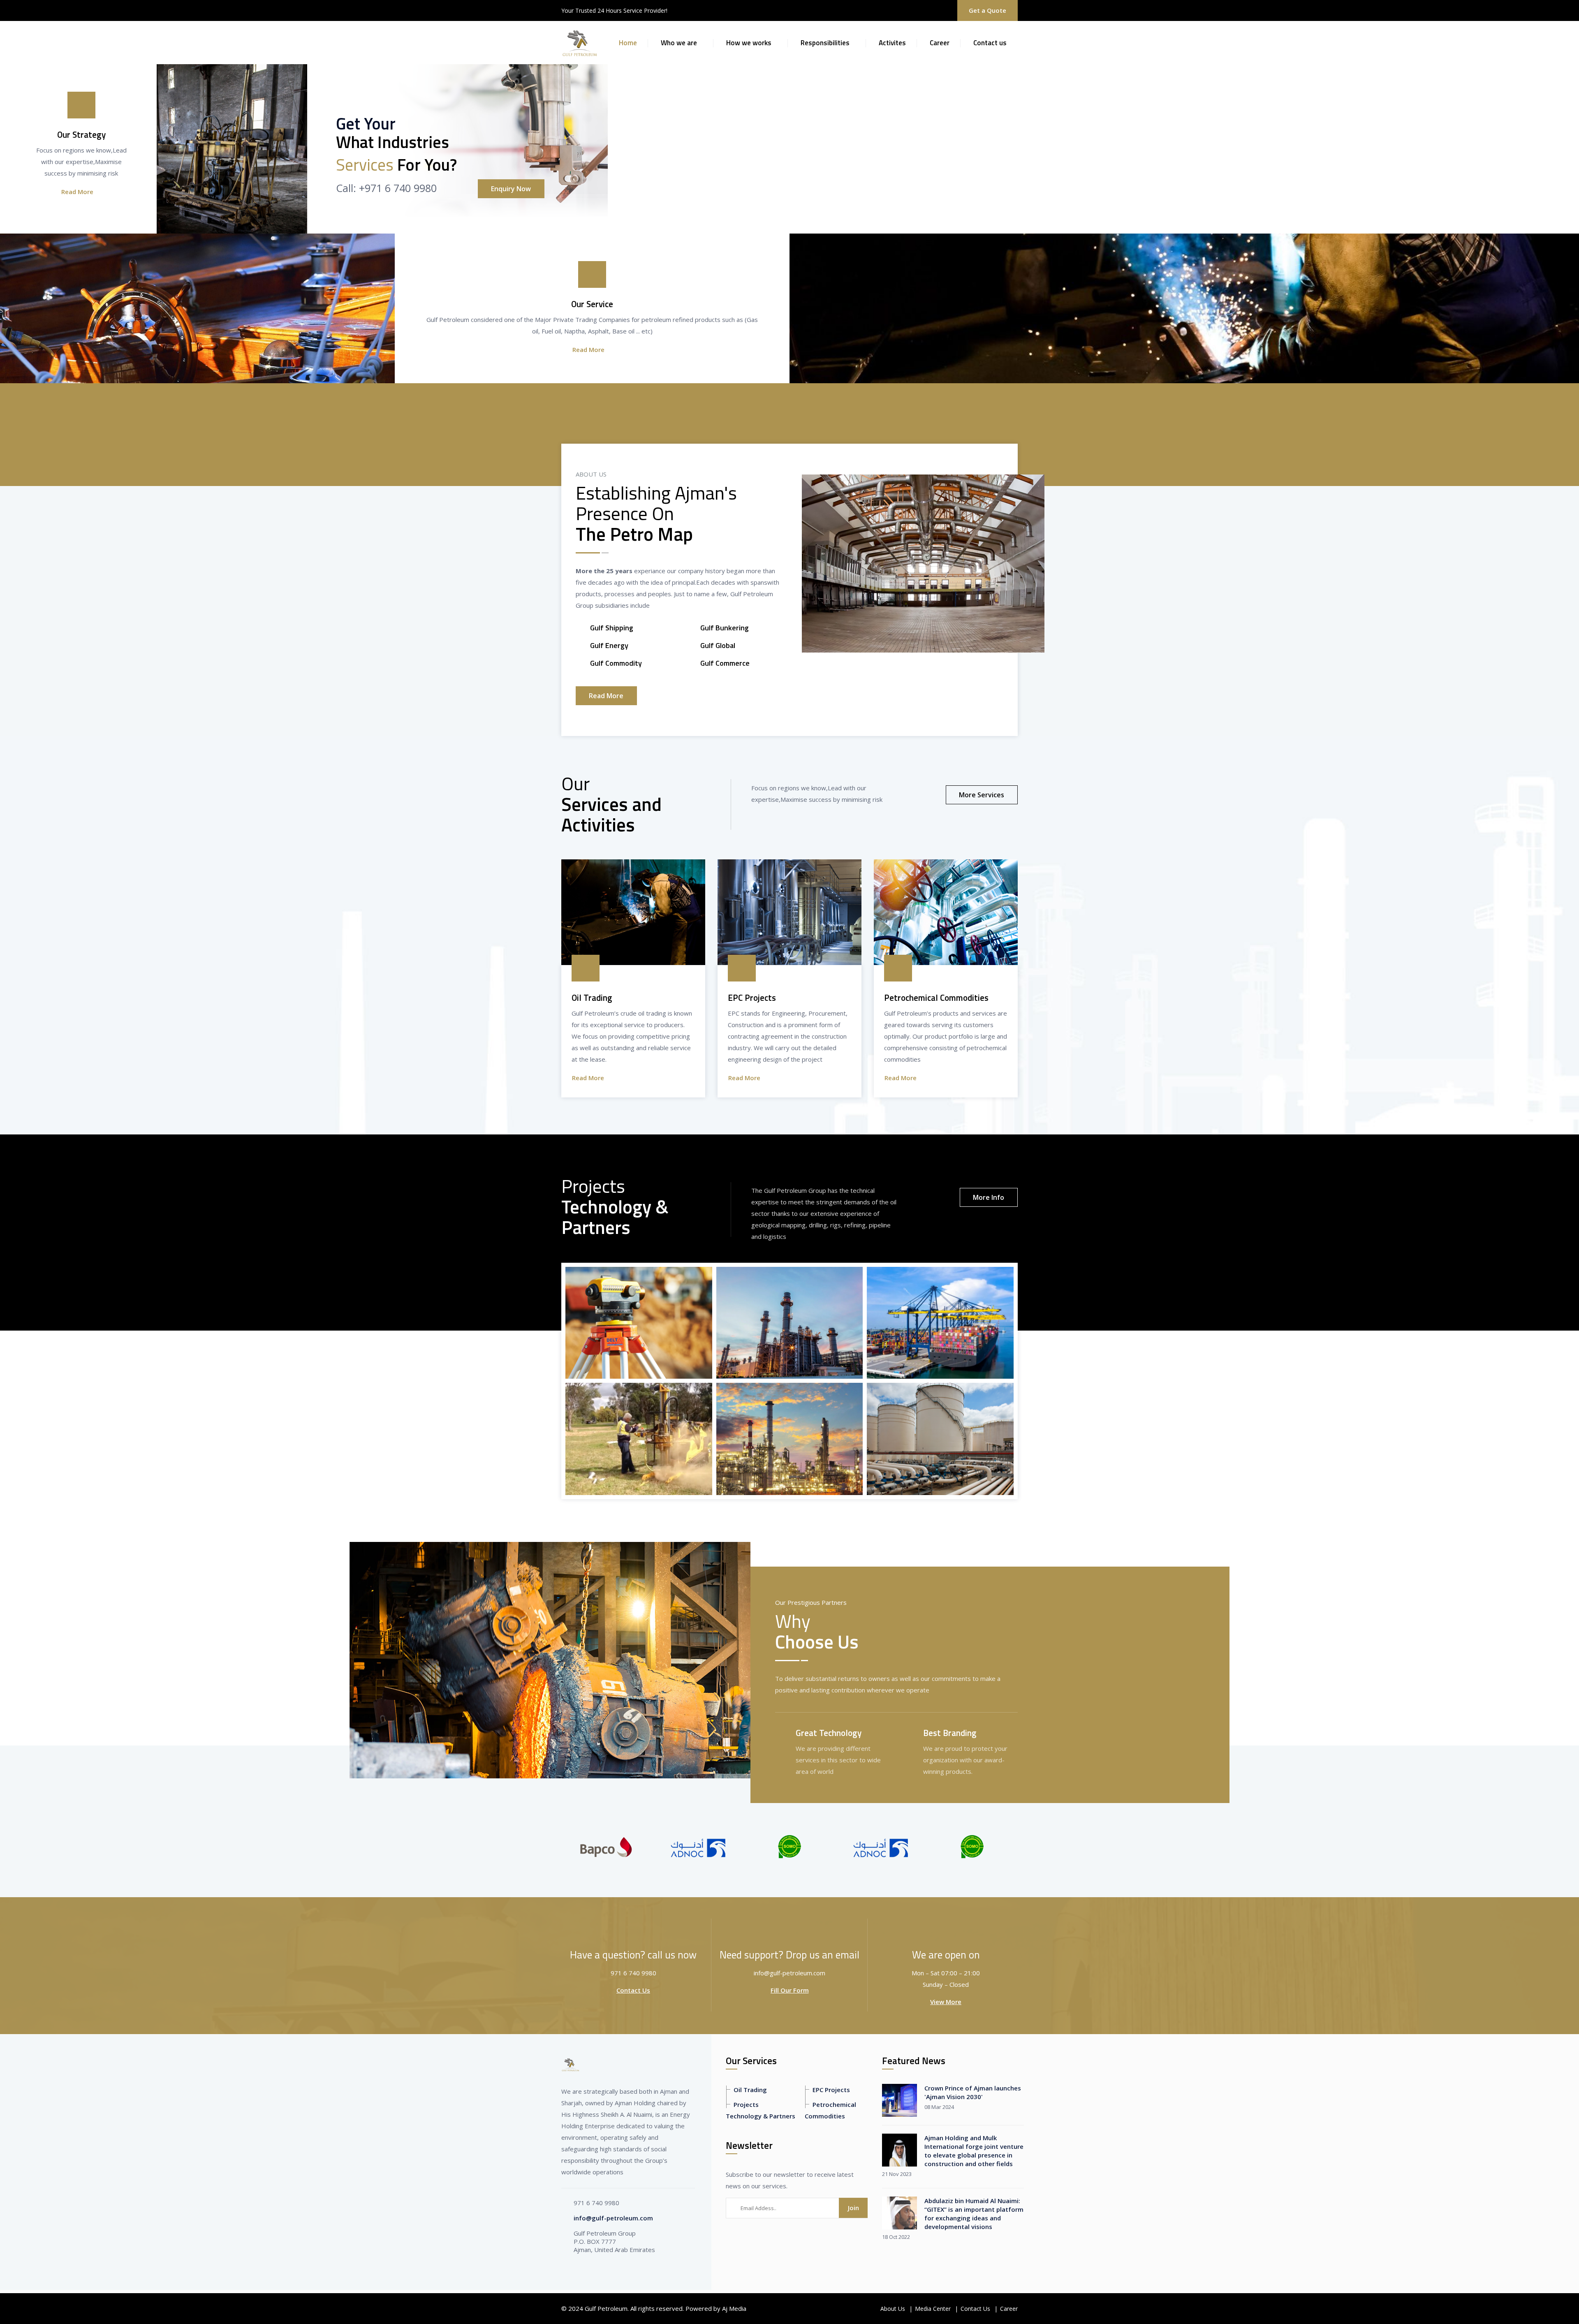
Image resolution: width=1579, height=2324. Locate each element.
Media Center (933, 2309)
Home (628, 43)
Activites (892, 43)
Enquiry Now (511, 189)
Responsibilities (825, 43)
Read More (77, 192)
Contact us (990, 43)
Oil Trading (750, 2090)
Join (853, 2208)
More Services (982, 795)
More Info (989, 1197)
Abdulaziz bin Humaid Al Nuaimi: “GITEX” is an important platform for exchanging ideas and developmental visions (974, 2214)
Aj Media (734, 2308)
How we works (749, 43)
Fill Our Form (790, 1990)
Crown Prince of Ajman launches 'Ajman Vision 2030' (973, 2092)
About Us (893, 2309)
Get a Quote (987, 10)
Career (940, 43)
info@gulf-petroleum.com (613, 2218)
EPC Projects (831, 2090)
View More (946, 2002)
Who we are (679, 43)
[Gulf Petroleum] (580, 42)
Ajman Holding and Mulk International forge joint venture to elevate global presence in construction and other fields (974, 2151)
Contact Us (633, 1990)
